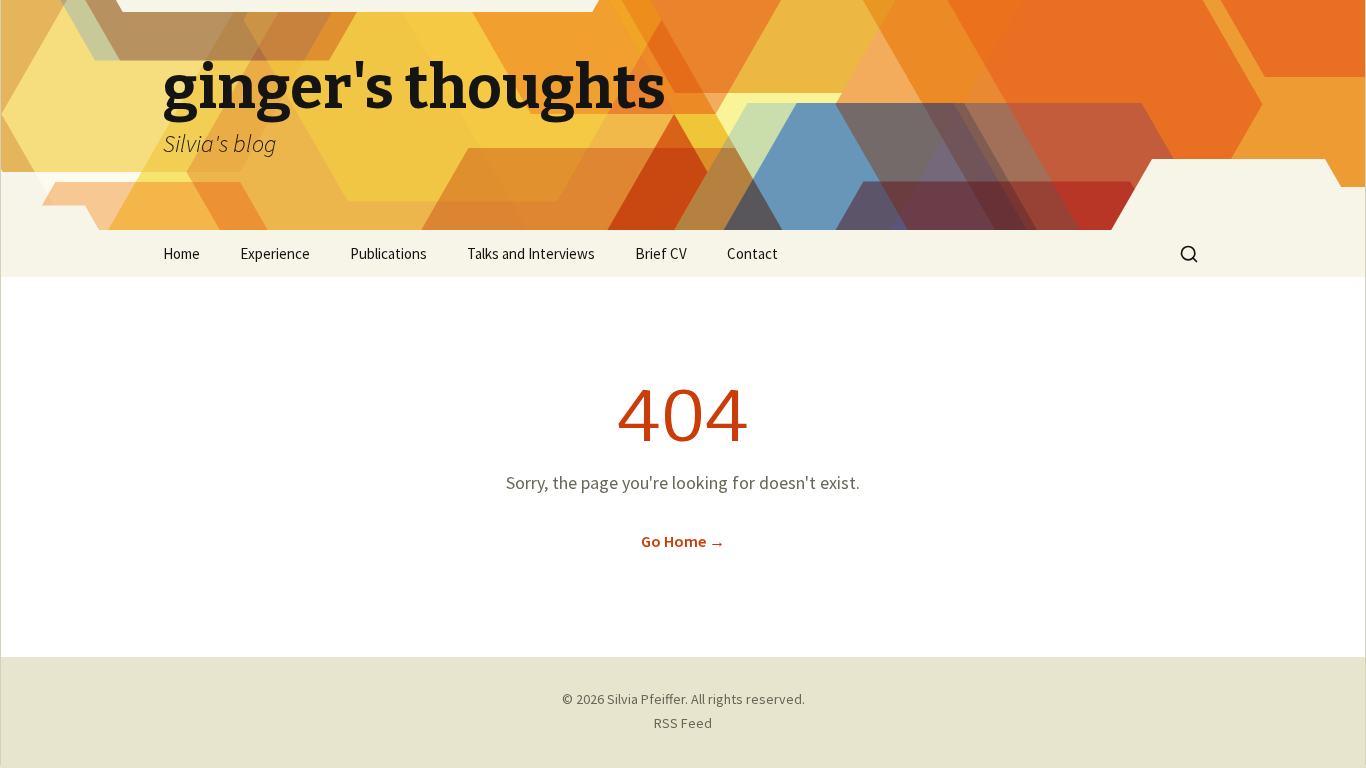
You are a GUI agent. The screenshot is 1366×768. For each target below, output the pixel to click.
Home (181, 253)
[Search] (1189, 254)
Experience (275, 253)
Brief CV (661, 253)
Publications (388, 253)
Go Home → (683, 541)
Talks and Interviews (531, 253)
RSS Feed (683, 723)
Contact (752, 253)
